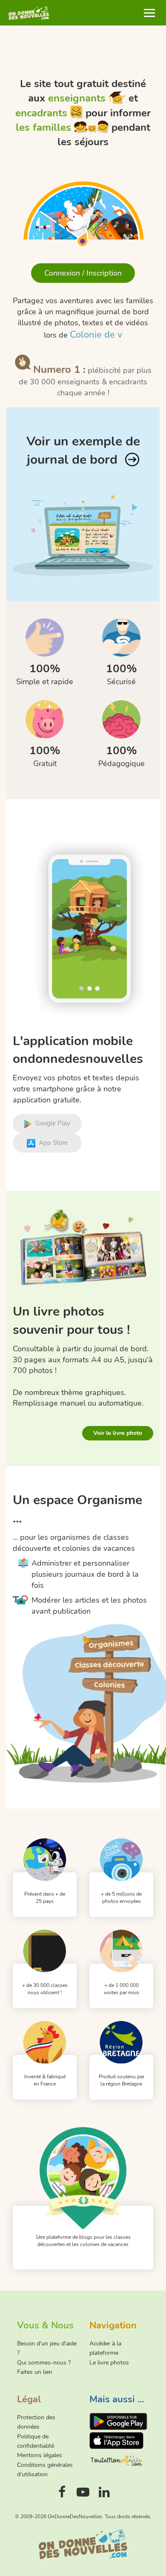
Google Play (53, 1123)
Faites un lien (35, 2372)
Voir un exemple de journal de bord (83, 451)
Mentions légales (40, 2455)
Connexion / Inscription (83, 273)
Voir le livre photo (118, 1433)
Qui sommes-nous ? (44, 2363)
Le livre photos (109, 2363)
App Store (53, 1143)
